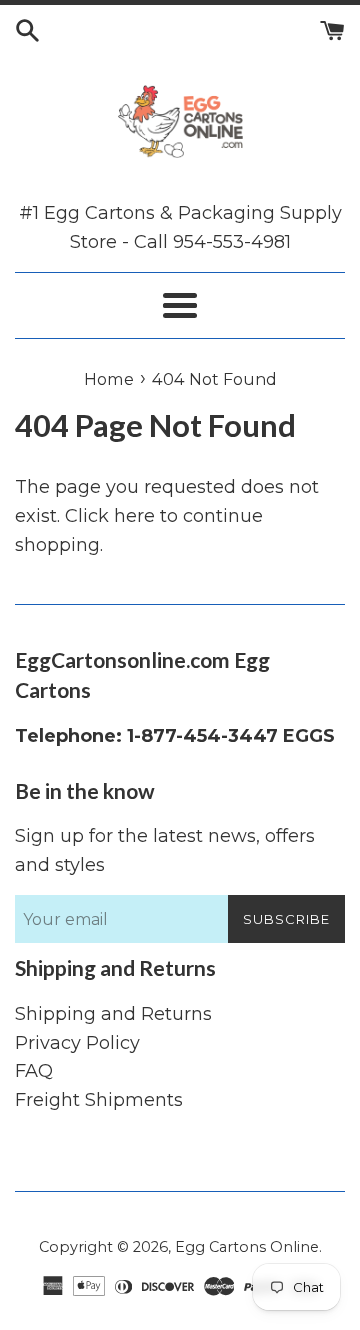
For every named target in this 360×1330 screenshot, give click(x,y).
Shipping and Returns (113, 1014)
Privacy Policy (77, 1043)
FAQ (34, 1071)
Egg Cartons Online (247, 1247)
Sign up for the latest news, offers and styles (165, 850)
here (134, 516)
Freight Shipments (99, 1100)
